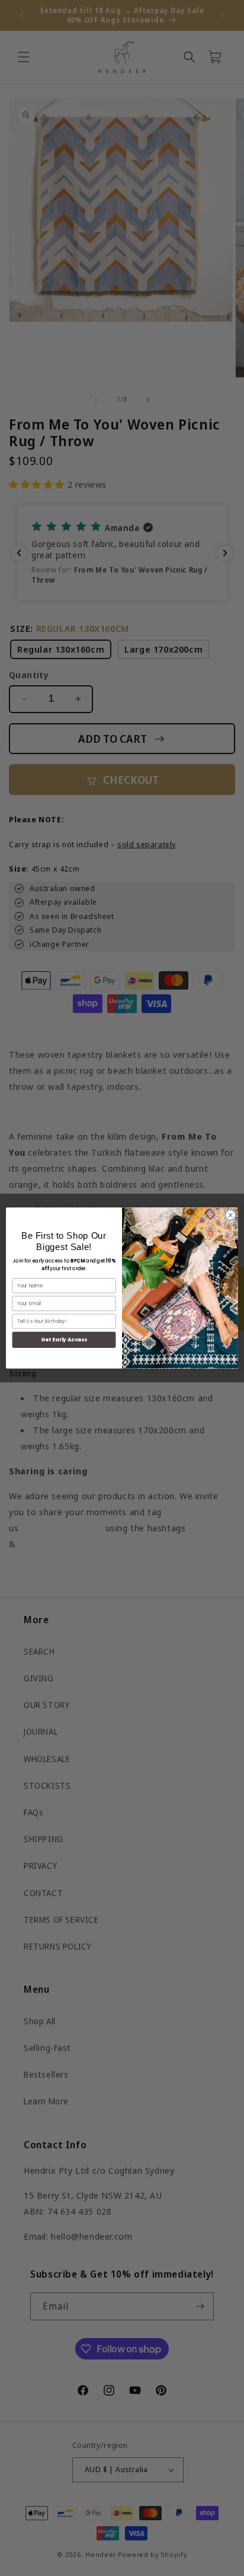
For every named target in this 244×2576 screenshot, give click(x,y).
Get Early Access (64, 1340)
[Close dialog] (230, 1215)
